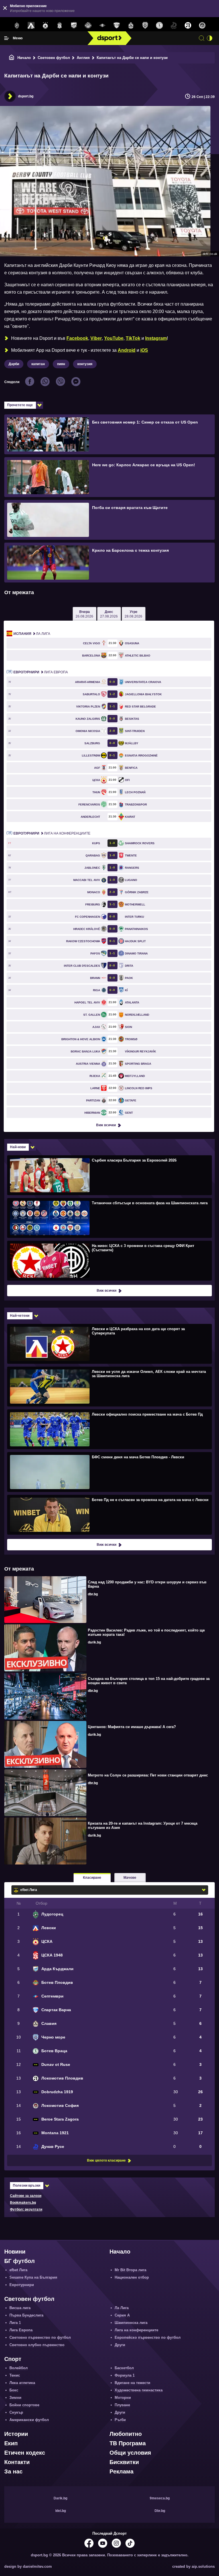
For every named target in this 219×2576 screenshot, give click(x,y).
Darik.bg (60, 2498)
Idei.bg (61, 2511)
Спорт (13, 2359)
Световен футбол (54, 58)
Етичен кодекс (25, 2453)
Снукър (16, 2412)
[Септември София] (102, 26)
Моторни (123, 2398)
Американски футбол (29, 2420)
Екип (11, 2443)
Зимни (15, 2398)
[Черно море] (145, 26)
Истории (16, 2434)
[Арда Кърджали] (74, 26)
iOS (144, 350)
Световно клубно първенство (37, 2345)
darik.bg (94, 1642)
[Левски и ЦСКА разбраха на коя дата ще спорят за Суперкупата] (109, 1344)
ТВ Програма (128, 2443)
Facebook (77, 338)
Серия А (122, 2315)
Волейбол (19, 2368)
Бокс (14, 2390)
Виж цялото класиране (106, 2160)
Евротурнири (22, 2285)
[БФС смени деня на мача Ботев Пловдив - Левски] (109, 1472)
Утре (133, 614)
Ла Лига (32, 634)
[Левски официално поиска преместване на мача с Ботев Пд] (109, 1429)
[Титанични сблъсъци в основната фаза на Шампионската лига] (109, 1218)
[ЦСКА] (45, 26)
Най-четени (20, 1316)
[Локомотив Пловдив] (188, 26)
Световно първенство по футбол (40, 2337)
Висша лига (20, 2308)
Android (127, 350)
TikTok (133, 338)
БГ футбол (20, 2261)
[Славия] (131, 26)
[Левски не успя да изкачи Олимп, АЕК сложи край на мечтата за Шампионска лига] (109, 1386)
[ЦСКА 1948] (60, 26)
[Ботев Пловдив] (88, 26)
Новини (15, 2252)
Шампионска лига (131, 2323)
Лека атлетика (22, 2383)
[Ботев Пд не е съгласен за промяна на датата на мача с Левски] (109, 1514)
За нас (13, 2471)
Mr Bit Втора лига (130, 2270)
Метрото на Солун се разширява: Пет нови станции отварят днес (148, 1775)
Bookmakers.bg (23, 2203)
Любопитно (126, 2434)
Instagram (156, 338)
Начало (24, 58)
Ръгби (120, 2420)
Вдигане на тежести (132, 2383)
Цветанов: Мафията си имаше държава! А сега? (132, 1727)
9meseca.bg (160, 2498)
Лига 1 (15, 2323)
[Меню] (7, 38)
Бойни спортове (24, 2405)
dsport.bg (26, 96)
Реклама (121, 2471)
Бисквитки (124, 2462)
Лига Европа (41, 672)
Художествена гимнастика (139, 2390)
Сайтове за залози (26, 2196)
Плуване (122, 2405)
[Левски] (31, 26)
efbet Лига (18, 2270)
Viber (96, 338)
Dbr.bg (160, 2511)
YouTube (114, 338)
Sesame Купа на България (33, 2277)
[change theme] (210, 38)
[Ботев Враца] (159, 26)
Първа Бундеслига (26, 2315)
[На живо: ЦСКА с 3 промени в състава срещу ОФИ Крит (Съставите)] (109, 1260)
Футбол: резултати (26, 2209)
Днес (109, 614)
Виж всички (106, 1125)
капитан (38, 364)
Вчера (84, 614)
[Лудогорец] (17, 26)
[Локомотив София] (202, 26)
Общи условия (130, 2453)
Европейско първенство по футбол (148, 2337)
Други (120, 2345)
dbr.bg (93, 1594)
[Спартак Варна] (117, 26)
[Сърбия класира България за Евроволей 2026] (109, 1175)
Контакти (17, 2462)
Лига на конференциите (52, 833)
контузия (85, 364)
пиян (61, 364)
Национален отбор (132, 2277)
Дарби (14, 364)
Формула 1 (125, 2375)
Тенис (15, 2375)
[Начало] (12, 58)
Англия (83, 58)
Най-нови (18, 1147)
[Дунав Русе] (174, 26)
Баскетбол (124, 2368)
